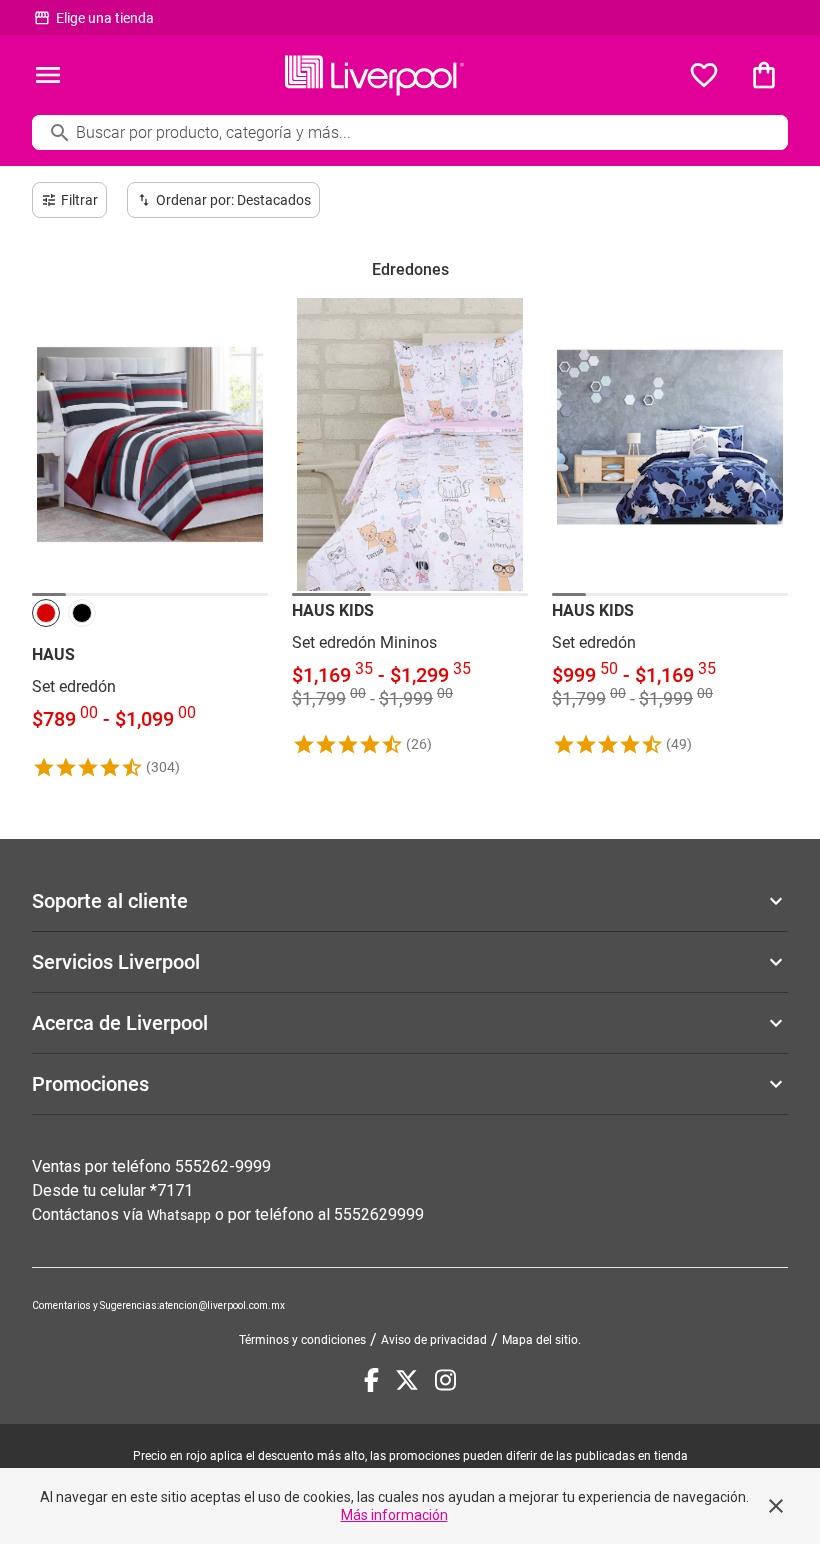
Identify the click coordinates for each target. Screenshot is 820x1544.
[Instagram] (445, 1380)
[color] (46, 613)
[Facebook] (371, 1380)
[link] (150, 538)
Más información (394, 1515)
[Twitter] (407, 1380)
